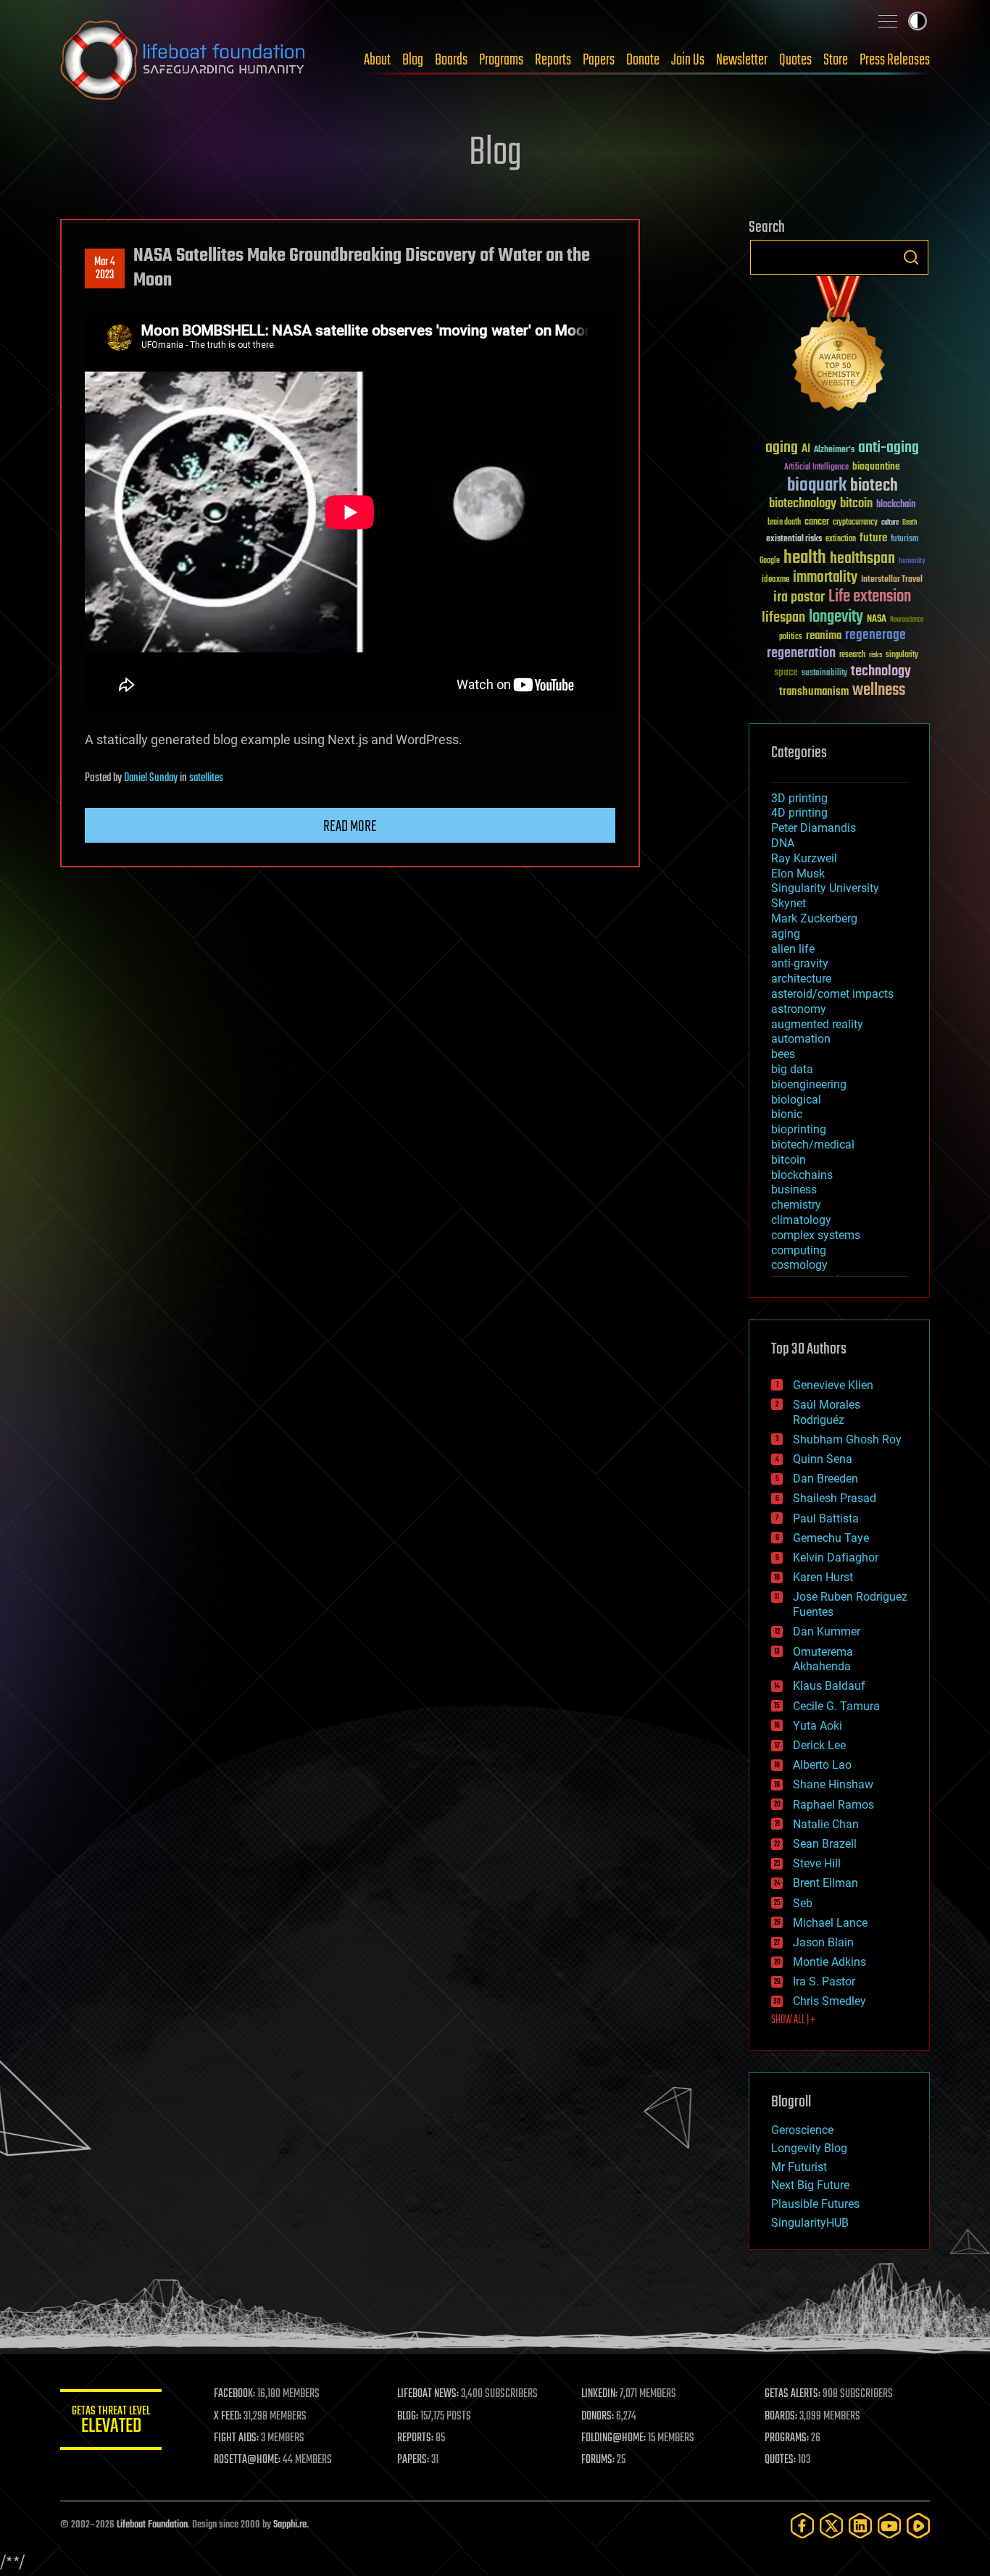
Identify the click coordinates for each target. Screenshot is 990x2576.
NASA (877, 620)
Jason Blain (823, 1942)
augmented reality (817, 1024)
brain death (784, 523)
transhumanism (814, 692)
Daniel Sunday (151, 778)
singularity (902, 655)
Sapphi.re (290, 2525)
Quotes (795, 60)
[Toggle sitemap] (888, 21)
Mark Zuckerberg (814, 918)
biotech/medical (813, 1145)
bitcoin (856, 504)
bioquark (817, 486)
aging (782, 448)
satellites (206, 778)
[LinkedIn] (860, 2526)
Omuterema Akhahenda (823, 1659)
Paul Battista (826, 1518)
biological (796, 1100)
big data (792, 1069)
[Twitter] (831, 2526)
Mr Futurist (799, 2167)
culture (890, 523)
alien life (793, 949)
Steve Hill (817, 1863)
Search (911, 257)
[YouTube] (889, 2526)
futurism (904, 540)
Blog (413, 60)
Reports (553, 60)
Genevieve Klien (833, 1385)
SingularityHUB (810, 2223)
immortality (825, 578)
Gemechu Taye (831, 1538)
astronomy (799, 1009)
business (794, 1189)
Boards (451, 60)
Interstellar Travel (892, 580)
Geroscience (802, 2130)
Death (910, 523)
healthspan (862, 559)
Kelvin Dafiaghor (836, 1558)
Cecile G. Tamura (836, 1706)
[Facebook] (802, 2526)
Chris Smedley (829, 2001)
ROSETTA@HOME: (247, 2460)
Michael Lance (830, 1923)
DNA (783, 843)
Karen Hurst (823, 1577)
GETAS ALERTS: (793, 2394)
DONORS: (598, 2417)
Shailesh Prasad (835, 1498)
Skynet (789, 903)
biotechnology (803, 504)
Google (770, 561)
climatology (801, 1220)
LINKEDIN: (599, 2394)
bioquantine (876, 466)
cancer (817, 522)
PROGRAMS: (787, 2438)
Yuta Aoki (818, 1726)
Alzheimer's (834, 450)
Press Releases (895, 60)
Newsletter (742, 60)
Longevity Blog (809, 2148)
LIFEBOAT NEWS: (428, 2394)
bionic (787, 1114)
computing (799, 1250)
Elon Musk (798, 874)
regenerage (875, 635)
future (873, 538)
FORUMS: (598, 2460)
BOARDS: (781, 2417)
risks (875, 655)
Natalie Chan (826, 1824)
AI (806, 450)
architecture (801, 979)
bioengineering (809, 1084)
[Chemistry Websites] (839, 347)
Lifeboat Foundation (152, 2525)
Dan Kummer (827, 1631)
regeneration (801, 653)
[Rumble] (918, 2526)
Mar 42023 (105, 269)
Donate (643, 60)
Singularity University (825, 888)
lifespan (783, 618)
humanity (912, 562)
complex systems (816, 1235)
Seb (803, 1903)
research (852, 655)
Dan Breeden (825, 1479)
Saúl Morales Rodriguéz (827, 1412)
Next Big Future (810, 2185)
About (377, 60)
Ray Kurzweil (804, 858)
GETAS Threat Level (111, 2422)
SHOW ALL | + (793, 2020)
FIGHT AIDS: (236, 2438)
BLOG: (408, 2417)
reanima (824, 636)
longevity (836, 617)
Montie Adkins (829, 1962)
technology (881, 672)
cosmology (799, 1265)
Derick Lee (819, 1745)
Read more (350, 827)
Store (836, 60)
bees (783, 1054)
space (786, 672)
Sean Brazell (825, 1844)
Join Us (688, 60)
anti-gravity (800, 963)
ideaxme (775, 580)
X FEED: (228, 2417)
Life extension (870, 597)
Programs (501, 60)
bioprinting (799, 1129)
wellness (879, 691)
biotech (874, 486)
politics (791, 637)
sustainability (824, 674)
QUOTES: (780, 2460)
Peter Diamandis (814, 828)
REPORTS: (415, 2438)
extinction (841, 539)
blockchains (802, 1175)
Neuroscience (907, 621)
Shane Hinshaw (833, 1784)
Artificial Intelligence (816, 468)
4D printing (799, 813)
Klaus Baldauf (829, 1686)
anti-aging (889, 448)
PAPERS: (413, 2460)
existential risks (794, 539)
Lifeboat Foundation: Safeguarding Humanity (183, 60)
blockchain (896, 505)
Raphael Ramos (833, 1805)
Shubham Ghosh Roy (847, 1439)
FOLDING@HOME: (613, 2438)
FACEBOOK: (234, 2394)
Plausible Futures (815, 2204)
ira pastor (799, 597)
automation (801, 1039)
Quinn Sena (823, 1459)
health (805, 558)
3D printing (799, 798)
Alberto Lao (822, 1765)
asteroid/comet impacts (832, 994)
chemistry (796, 1205)
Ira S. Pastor (824, 1981)
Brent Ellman (825, 1883)
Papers (599, 60)
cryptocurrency (855, 523)
